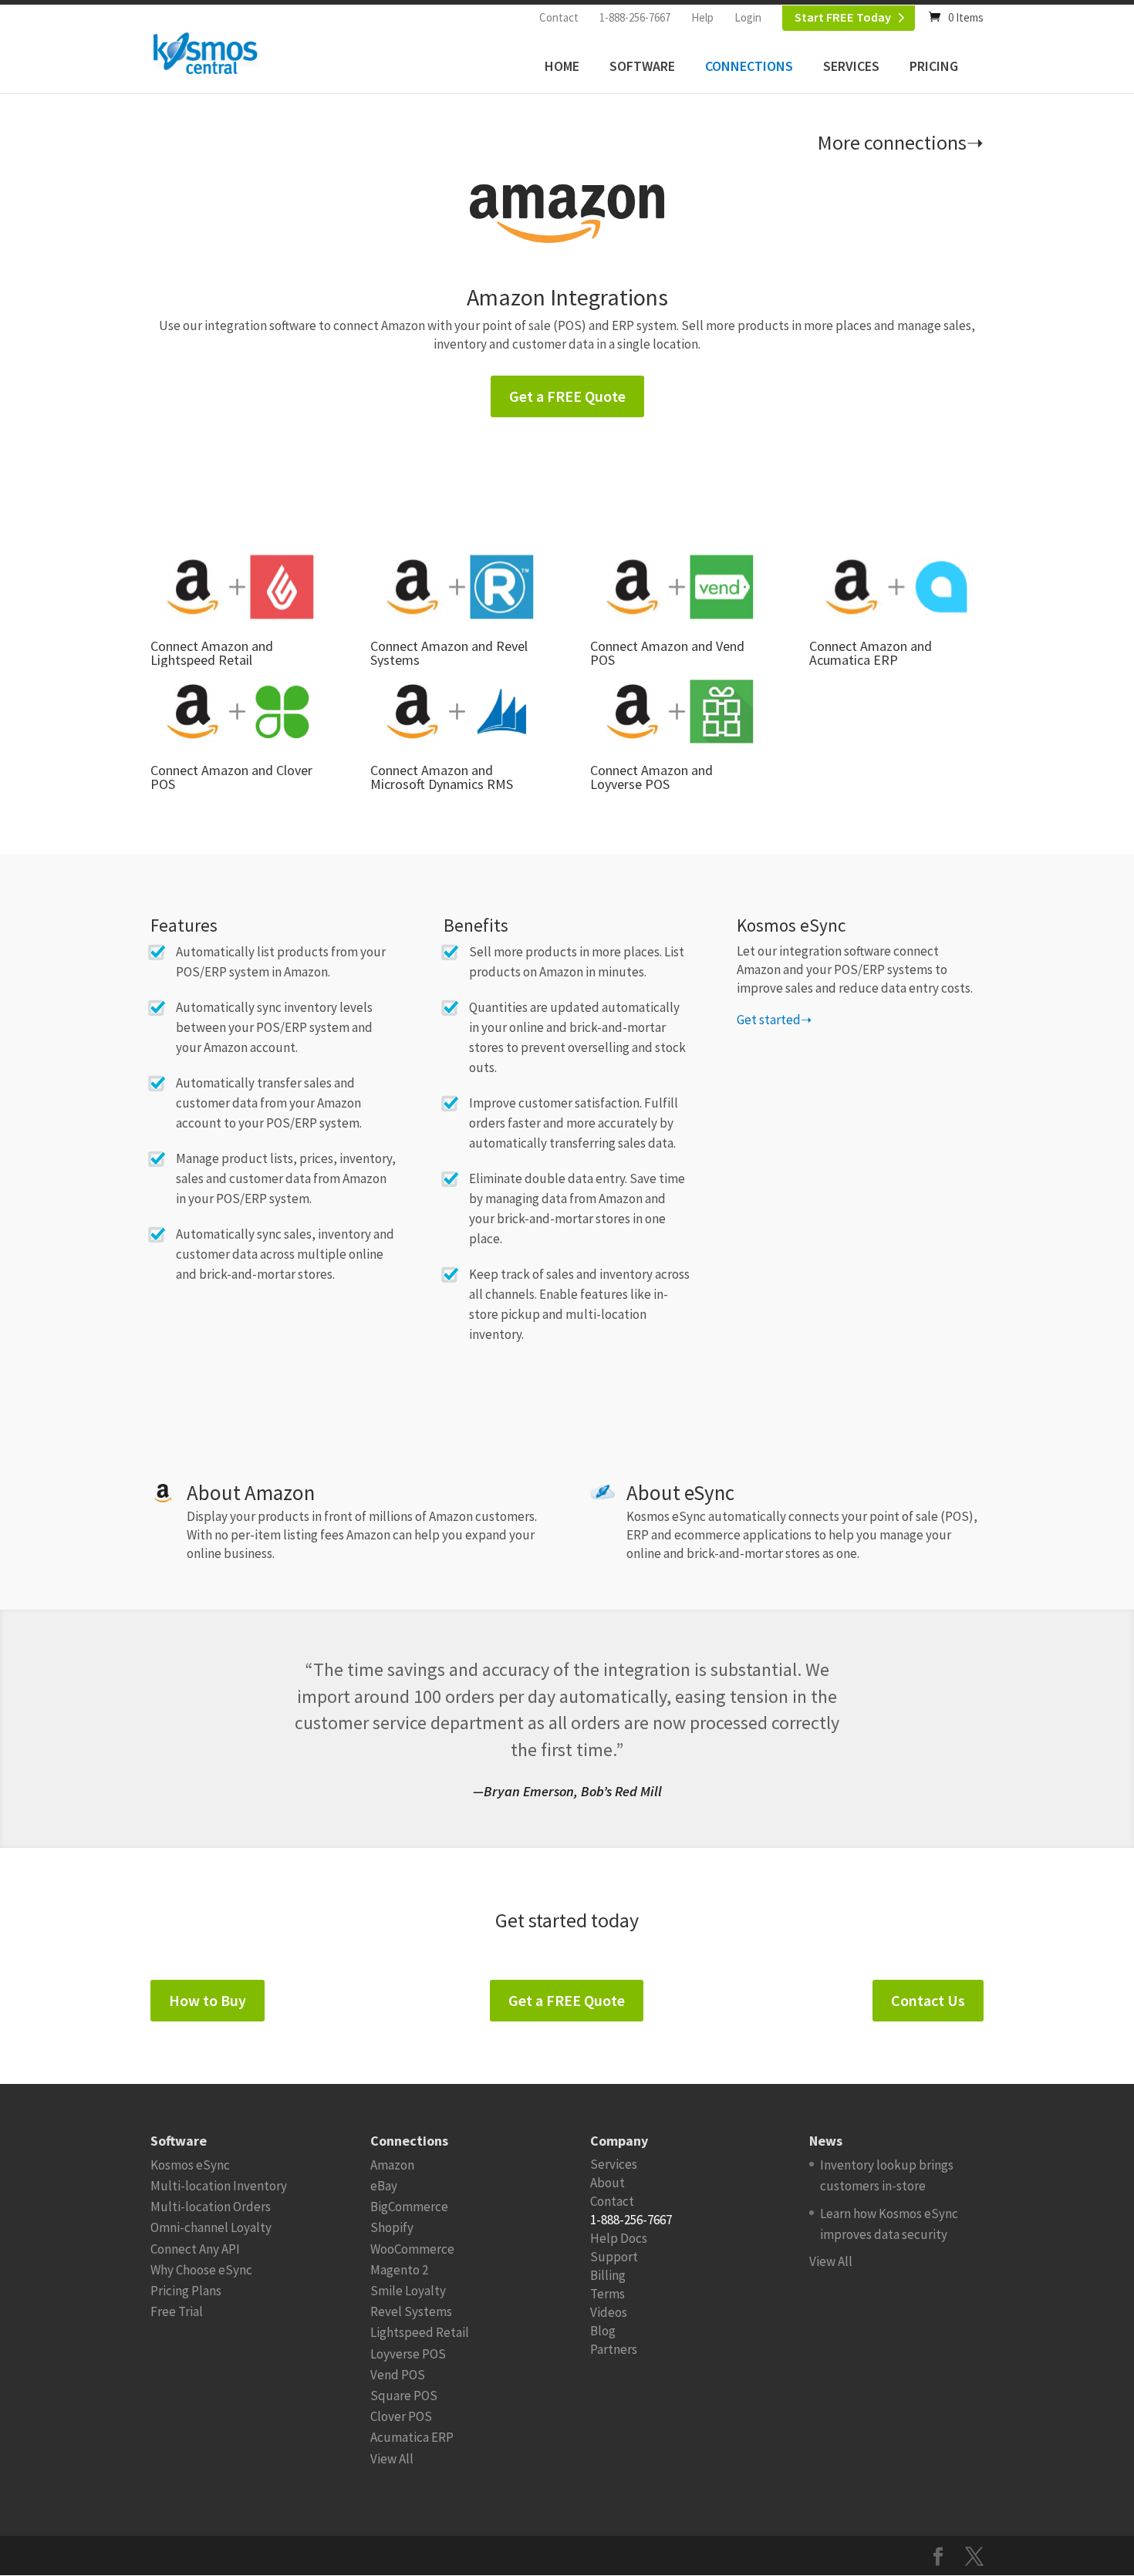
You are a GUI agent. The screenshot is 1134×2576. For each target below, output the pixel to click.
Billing (608, 2275)
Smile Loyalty (408, 2291)
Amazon (392, 2165)
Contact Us (928, 2000)
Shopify (392, 2227)
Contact (559, 17)
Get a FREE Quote (567, 396)
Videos (609, 2312)
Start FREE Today (843, 17)
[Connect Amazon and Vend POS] (677, 587)
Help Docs (619, 2238)
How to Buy (208, 2000)
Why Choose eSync (201, 2270)
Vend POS (398, 2375)
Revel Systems (411, 2311)
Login (748, 17)
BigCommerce (409, 2207)
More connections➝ (901, 142)
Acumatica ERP (412, 2437)
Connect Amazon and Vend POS (667, 653)
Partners (614, 2349)
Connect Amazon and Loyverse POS (651, 777)
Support (614, 2257)
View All (392, 2459)
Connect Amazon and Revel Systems (449, 653)
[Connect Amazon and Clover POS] (237, 711)
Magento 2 (399, 2270)
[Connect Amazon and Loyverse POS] (677, 711)
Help (702, 17)
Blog (603, 2331)
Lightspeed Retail (420, 2332)
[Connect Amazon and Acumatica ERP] (896, 587)
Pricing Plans (186, 2291)
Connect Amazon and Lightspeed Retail (212, 653)
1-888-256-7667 (635, 17)
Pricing (934, 66)
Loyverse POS (408, 2354)
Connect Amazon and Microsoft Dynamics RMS (442, 777)
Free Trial (177, 2311)
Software (642, 66)
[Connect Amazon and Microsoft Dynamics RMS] (457, 711)
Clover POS (401, 2416)
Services (851, 66)
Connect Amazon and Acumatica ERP (871, 653)
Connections (749, 66)
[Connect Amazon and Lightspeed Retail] (237, 587)
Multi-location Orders (211, 2207)
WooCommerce (412, 2249)
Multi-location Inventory (219, 2186)
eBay (384, 2186)
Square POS (404, 2396)
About (607, 2183)
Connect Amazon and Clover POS (231, 777)
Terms (607, 2294)
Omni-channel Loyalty (211, 2227)
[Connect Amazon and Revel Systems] (457, 587)
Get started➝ (774, 1020)
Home (562, 66)
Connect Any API (195, 2249)
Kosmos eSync (190, 2165)
